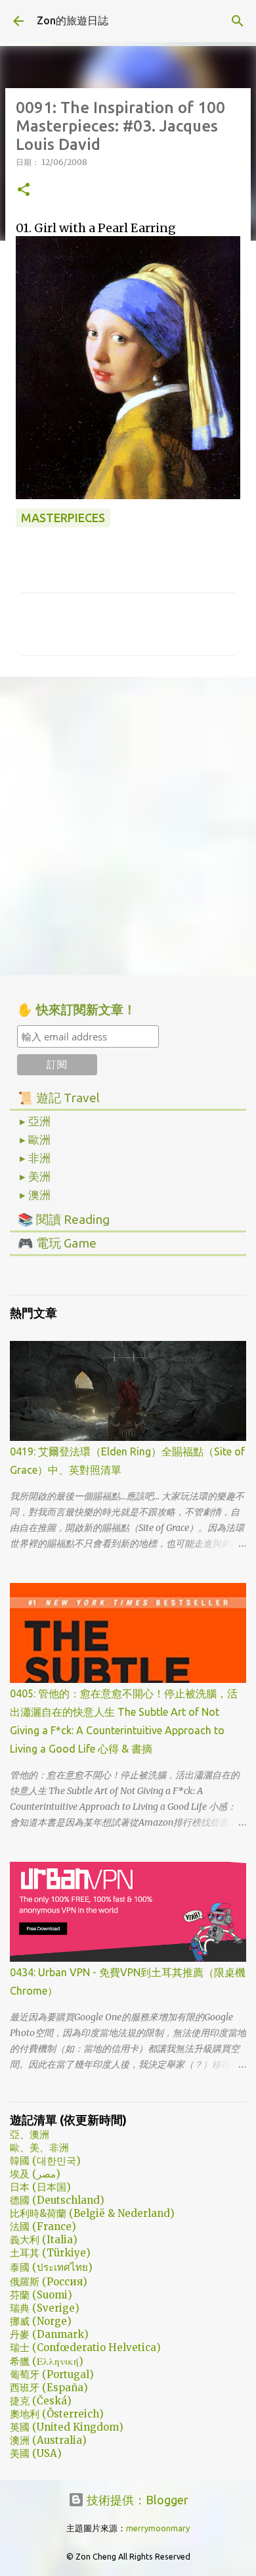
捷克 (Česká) (41, 2401)
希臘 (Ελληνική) (47, 2361)
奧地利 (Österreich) (57, 2414)
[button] (24, 190)
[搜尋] (238, 21)
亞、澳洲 (30, 2134)
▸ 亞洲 (35, 1121)
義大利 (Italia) (44, 2240)
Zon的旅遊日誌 (73, 20)
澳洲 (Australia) (48, 2440)
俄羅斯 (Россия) (49, 2282)
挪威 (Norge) (41, 2321)
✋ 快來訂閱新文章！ (76, 1010)
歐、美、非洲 (39, 2148)
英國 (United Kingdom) (67, 2427)
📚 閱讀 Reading (64, 1219)
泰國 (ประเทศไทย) (51, 2267)
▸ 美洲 (35, 1177)
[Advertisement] (128, 825)
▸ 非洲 (35, 1158)
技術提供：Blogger (136, 2500)
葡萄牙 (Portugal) (52, 2374)
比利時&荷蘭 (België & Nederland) (92, 2213)
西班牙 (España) (49, 2388)
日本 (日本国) (40, 2187)
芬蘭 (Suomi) (41, 2295)
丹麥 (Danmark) (49, 2334)
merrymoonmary (158, 2528)
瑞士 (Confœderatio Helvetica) (85, 2347)
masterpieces (63, 518)
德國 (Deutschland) (57, 2200)
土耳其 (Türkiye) (50, 2253)
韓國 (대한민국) (45, 2161)
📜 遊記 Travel (59, 1098)
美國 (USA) (36, 2453)
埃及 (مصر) (35, 2174)
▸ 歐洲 (35, 1140)
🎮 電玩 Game (57, 1243)
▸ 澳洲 (35, 1195)
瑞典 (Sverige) (45, 2308)
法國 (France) (43, 2226)
